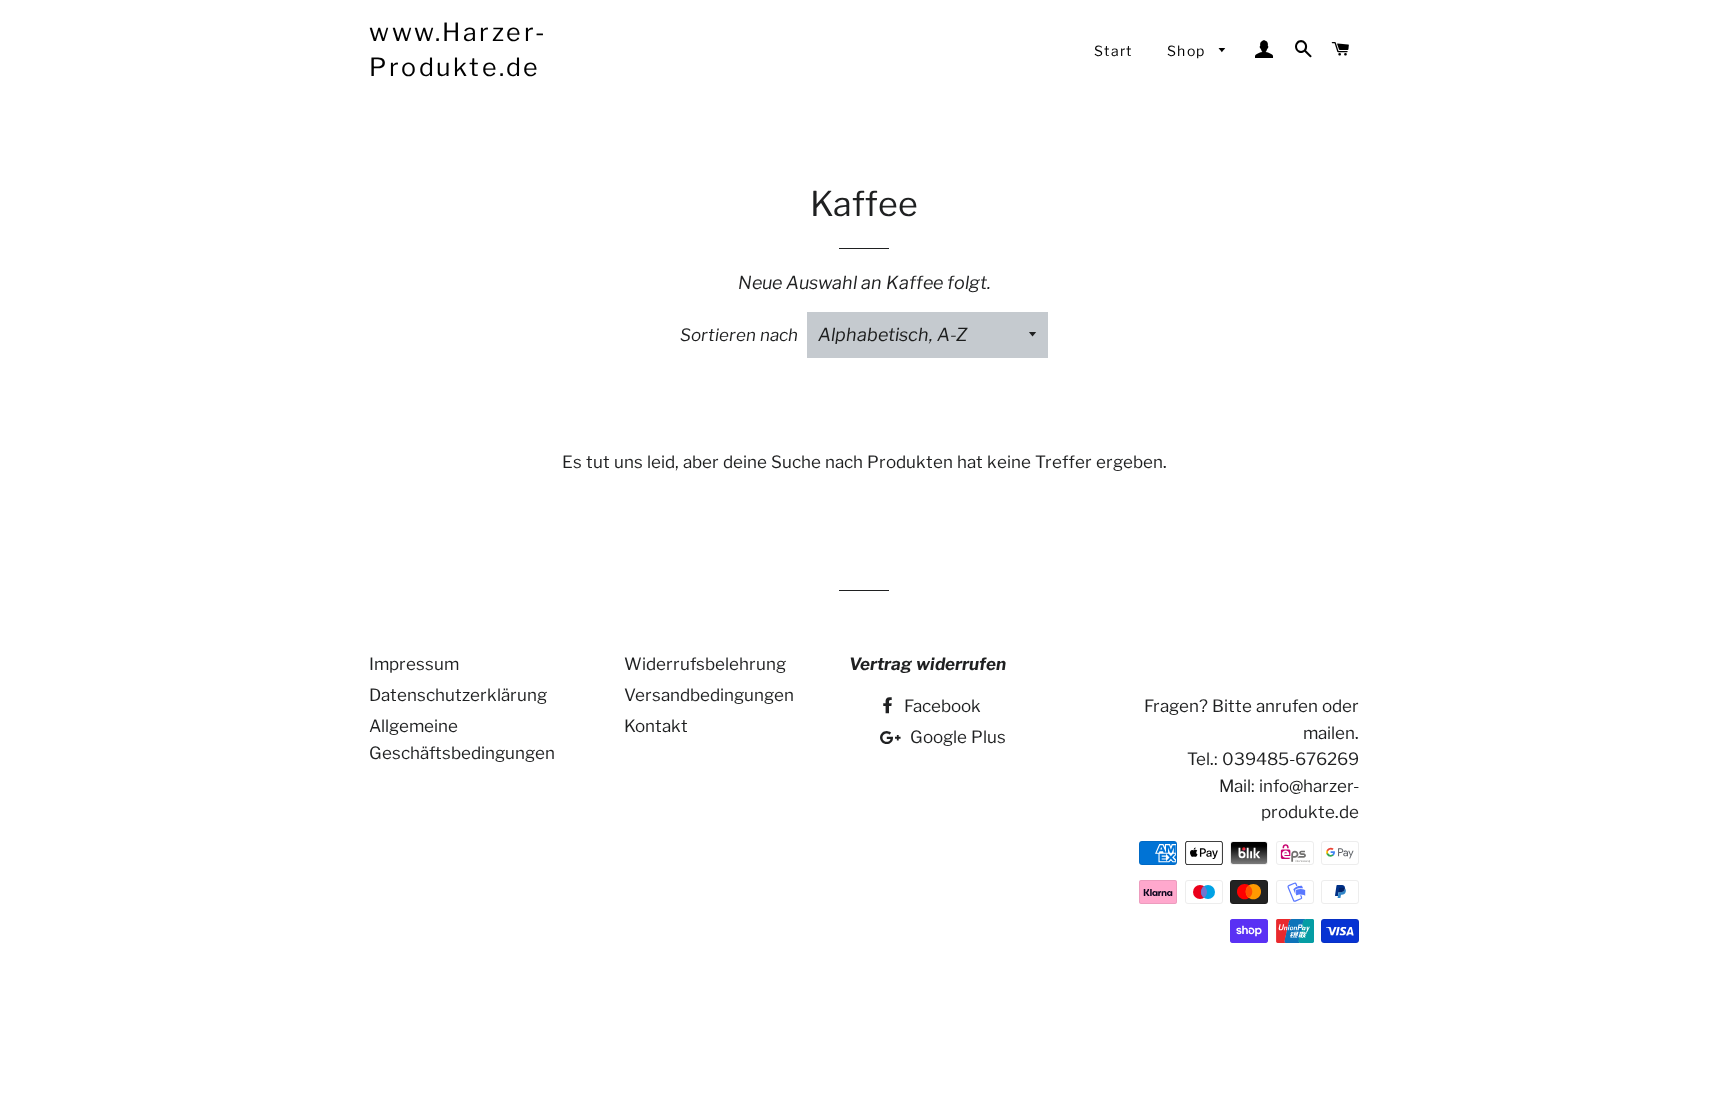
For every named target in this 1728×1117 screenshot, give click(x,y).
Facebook (940, 706)
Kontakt (656, 726)
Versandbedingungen (709, 695)
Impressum (414, 664)
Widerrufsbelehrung (705, 664)
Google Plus (956, 737)
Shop (1188, 50)
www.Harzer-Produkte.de (458, 49)
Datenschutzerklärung (458, 695)
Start (1113, 50)
